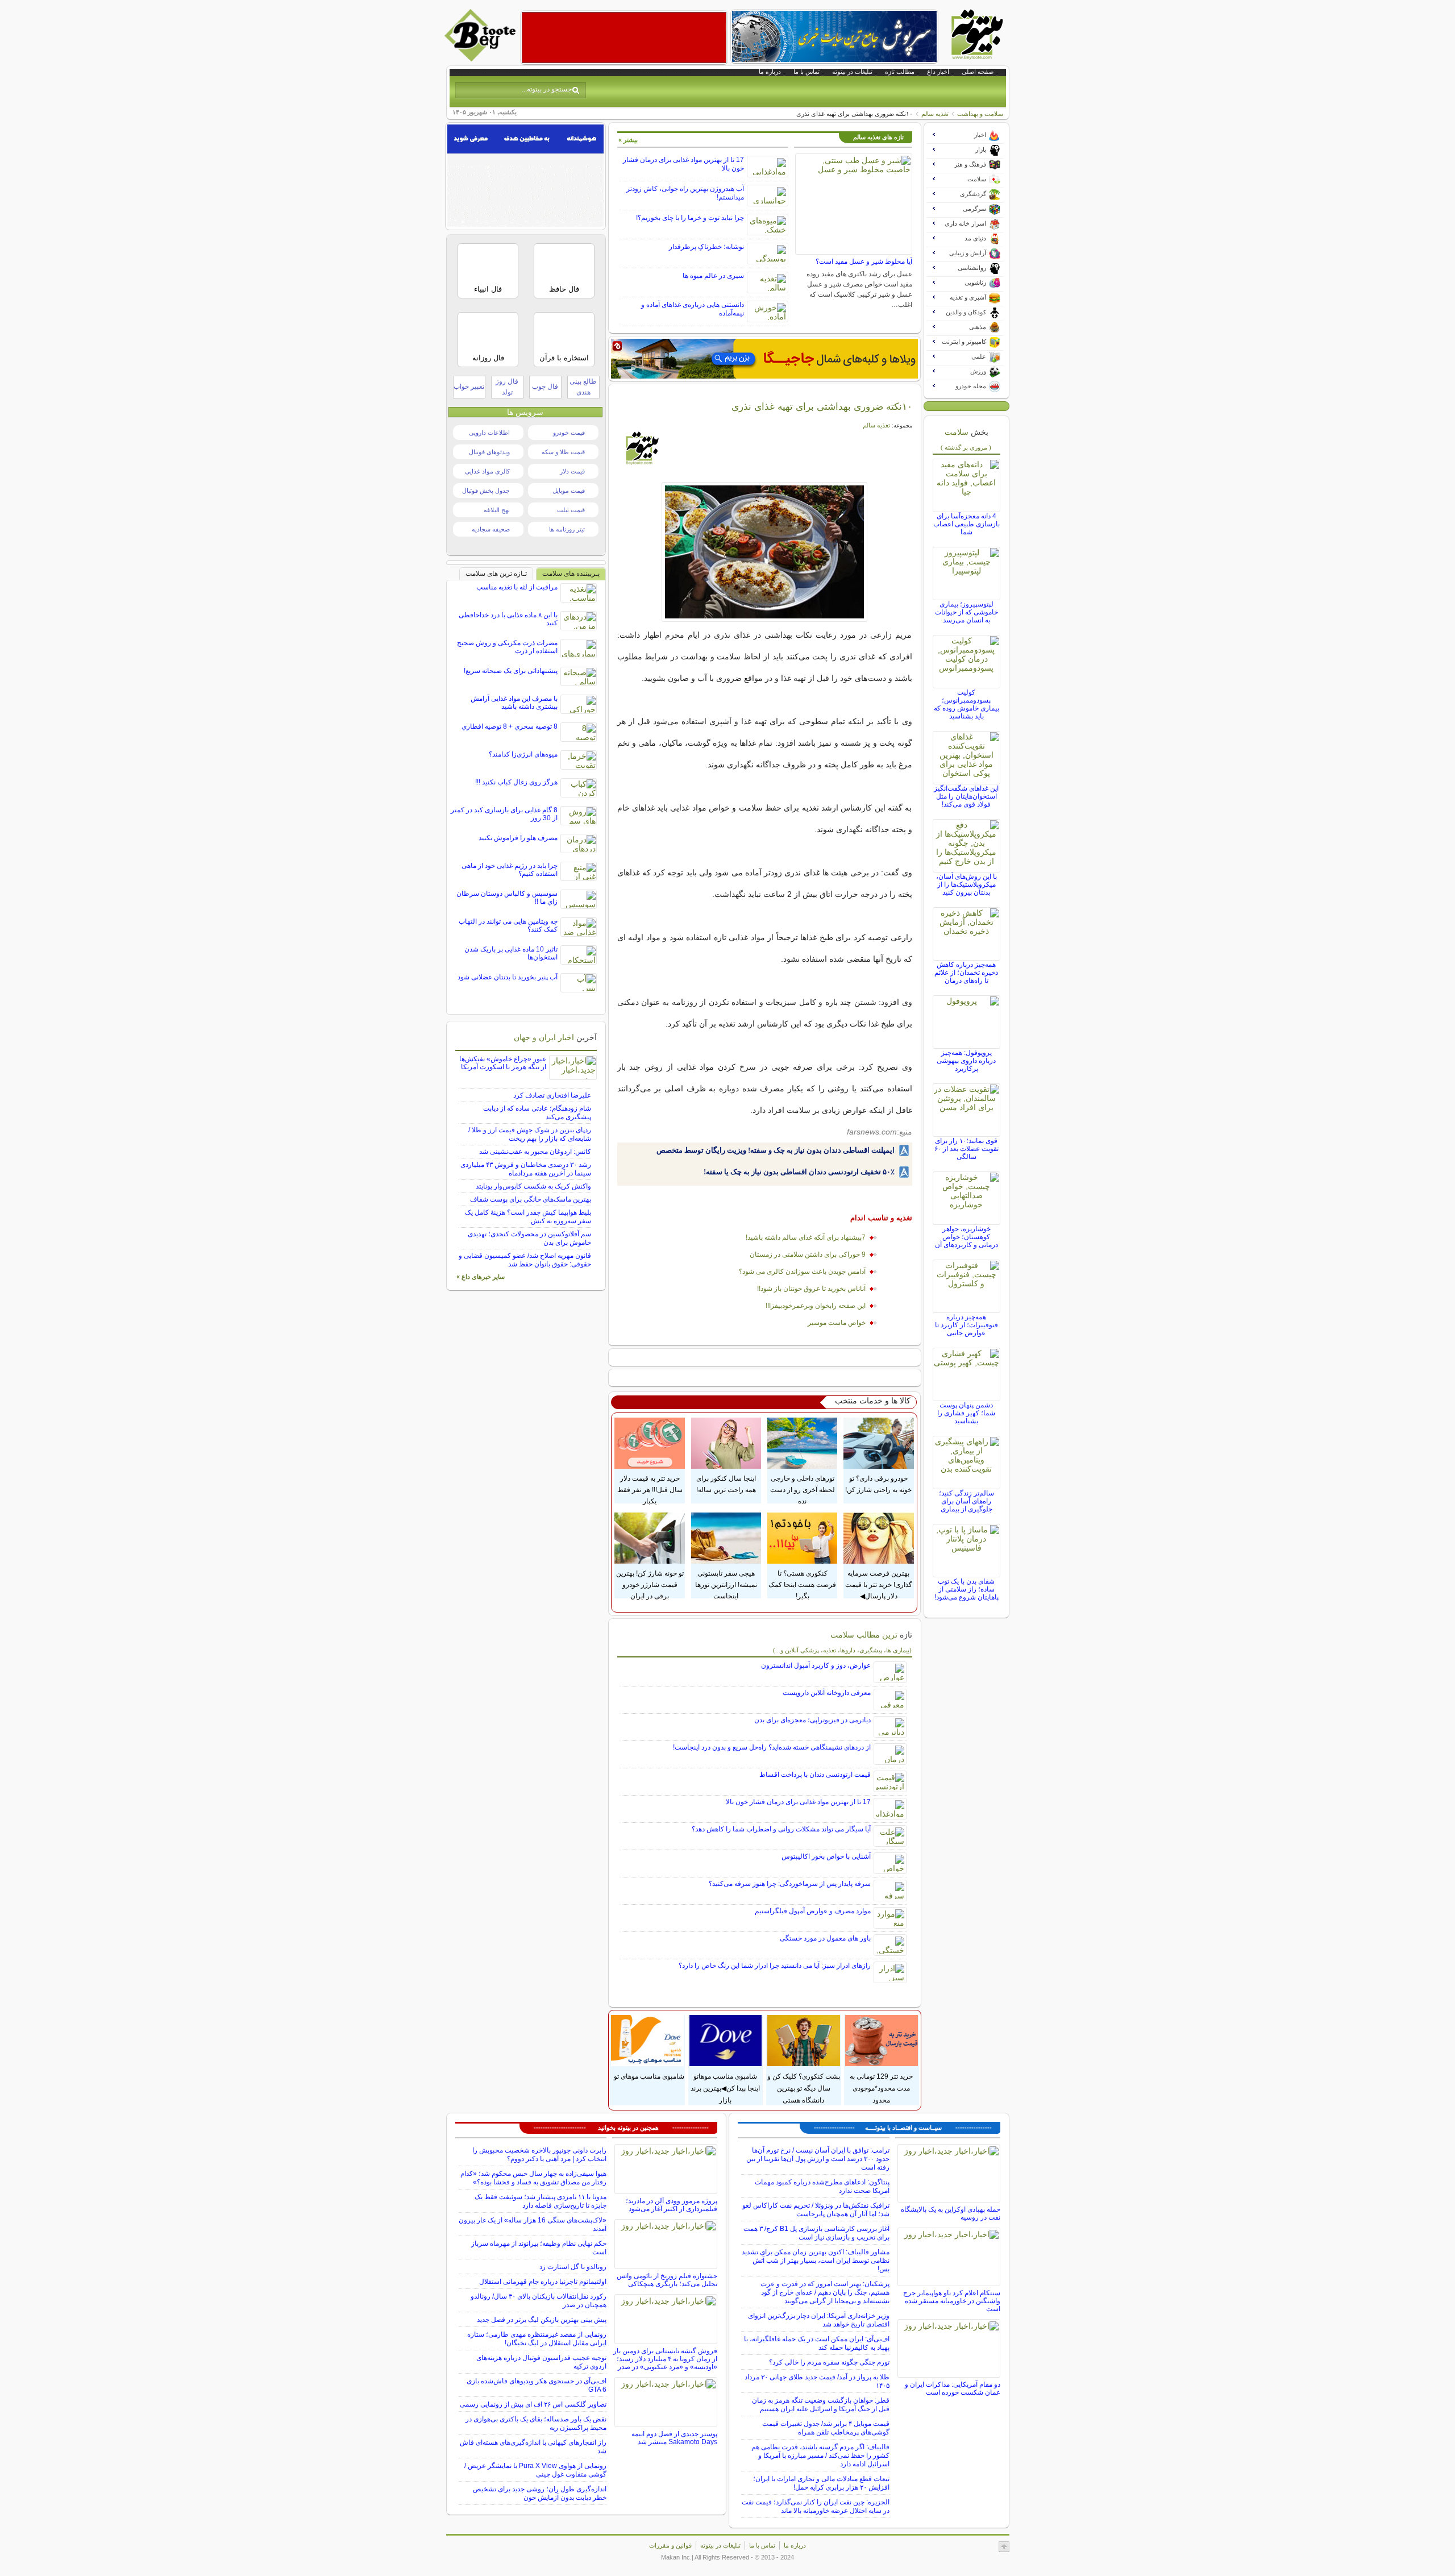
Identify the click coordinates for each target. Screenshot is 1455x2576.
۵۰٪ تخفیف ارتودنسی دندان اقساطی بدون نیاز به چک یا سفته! (799, 1172)
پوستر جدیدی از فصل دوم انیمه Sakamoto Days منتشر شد (674, 2438)
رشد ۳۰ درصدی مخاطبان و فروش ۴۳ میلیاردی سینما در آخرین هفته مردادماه (526, 1169)
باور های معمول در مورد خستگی (825, 1938)
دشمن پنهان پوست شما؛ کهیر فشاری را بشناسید (966, 1413)
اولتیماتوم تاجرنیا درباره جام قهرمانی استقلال (543, 2282)
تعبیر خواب (469, 387)
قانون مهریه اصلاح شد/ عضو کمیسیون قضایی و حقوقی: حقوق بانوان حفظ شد (525, 1260)
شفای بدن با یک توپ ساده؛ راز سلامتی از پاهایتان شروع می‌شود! (966, 1589)
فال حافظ (564, 289)
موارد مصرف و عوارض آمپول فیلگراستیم (813, 1911)
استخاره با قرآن (564, 358)
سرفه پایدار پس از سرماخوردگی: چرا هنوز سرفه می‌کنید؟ (790, 1884)
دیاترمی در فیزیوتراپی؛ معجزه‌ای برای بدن (812, 1720)
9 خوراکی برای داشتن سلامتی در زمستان (808, 1254)
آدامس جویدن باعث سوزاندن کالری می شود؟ (802, 1272)
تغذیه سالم (935, 114)
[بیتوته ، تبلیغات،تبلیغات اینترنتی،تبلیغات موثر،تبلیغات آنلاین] (624, 38)
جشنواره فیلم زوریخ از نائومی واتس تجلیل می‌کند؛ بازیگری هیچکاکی (667, 2280)
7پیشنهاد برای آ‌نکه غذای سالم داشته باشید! (806, 1237)
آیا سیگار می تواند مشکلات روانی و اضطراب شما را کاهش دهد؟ (781, 1829)
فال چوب (545, 387)
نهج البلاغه (497, 510)
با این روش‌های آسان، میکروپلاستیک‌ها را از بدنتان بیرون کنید (966, 884)
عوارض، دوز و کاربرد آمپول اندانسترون (816, 1665)
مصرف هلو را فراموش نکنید (518, 838)
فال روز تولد (507, 387)
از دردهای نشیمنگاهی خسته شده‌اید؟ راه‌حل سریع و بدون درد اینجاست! (772, 1747)
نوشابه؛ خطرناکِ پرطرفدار (706, 247)
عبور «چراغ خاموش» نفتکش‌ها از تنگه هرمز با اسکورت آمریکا (503, 1063)
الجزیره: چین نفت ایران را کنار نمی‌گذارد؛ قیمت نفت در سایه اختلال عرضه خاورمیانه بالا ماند (816, 2506)
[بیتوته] (481, 59)
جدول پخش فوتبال (486, 491)
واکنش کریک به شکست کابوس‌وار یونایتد (533, 1186)
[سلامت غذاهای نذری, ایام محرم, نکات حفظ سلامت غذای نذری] (765, 552)
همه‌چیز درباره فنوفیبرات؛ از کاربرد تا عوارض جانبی (966, 1325)
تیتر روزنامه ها (567, 529)
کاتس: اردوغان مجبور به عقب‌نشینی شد (535, 1152)
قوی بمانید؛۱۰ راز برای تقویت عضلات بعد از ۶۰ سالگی (966, 1149)
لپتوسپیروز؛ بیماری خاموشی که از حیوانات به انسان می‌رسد (966, 612)
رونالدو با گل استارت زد (573, 2267)
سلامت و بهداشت (980, 114)
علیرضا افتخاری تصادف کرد (552, 1095)
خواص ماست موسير (837, 1323)
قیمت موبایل (569, 491)
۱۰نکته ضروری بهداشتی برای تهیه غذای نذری (822, 406)
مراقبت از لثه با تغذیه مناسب (517, 587)
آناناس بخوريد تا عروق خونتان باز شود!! (811, 1289)
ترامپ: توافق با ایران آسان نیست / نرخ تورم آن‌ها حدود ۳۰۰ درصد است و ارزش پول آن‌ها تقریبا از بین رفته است (818, 2159)
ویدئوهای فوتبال (489, 452)
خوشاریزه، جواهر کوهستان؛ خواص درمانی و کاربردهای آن (966, 1237)
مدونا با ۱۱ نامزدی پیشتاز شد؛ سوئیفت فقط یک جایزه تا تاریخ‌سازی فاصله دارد (541, 2201)
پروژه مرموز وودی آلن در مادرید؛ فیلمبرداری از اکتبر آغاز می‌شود (672, 2205)
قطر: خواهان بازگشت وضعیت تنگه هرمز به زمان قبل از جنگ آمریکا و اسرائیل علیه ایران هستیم (821, 2405)
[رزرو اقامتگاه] (764, 359)
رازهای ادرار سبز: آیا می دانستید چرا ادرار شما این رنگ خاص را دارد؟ (775, 1966)
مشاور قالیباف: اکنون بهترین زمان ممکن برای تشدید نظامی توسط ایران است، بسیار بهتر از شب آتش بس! (816, 2261)
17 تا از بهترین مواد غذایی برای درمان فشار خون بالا (798, 1802)
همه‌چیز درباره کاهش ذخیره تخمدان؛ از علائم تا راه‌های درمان (966, 973)
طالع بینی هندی (583, 387)
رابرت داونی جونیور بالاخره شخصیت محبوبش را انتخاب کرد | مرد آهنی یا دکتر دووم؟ (539, 2155)
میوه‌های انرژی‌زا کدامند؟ (523, 754)
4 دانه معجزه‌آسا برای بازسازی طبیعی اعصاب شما (966, 524)
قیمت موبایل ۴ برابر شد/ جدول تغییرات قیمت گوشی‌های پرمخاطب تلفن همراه (826, 2428)
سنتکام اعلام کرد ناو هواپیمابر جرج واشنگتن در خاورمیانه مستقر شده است (952, 2301)
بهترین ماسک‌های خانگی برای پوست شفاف (531, 1199)
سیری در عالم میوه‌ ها (713, 276)
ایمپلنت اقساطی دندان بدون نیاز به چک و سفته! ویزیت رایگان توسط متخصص (776, 1150)
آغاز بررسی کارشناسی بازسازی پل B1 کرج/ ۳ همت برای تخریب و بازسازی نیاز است (816, 2233)
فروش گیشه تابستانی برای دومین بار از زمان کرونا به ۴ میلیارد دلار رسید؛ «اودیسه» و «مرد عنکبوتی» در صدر (665, 2359)
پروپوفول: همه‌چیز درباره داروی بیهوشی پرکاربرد (966, 1061)
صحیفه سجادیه (491, 529)
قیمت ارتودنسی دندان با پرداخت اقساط (815, 1775)
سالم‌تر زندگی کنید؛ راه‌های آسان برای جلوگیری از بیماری (966, 1501)
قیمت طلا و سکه (563, 452)
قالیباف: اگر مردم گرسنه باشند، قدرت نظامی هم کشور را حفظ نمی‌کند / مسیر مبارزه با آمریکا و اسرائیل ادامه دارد (820, 2455)
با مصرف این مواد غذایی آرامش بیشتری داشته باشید (514, 703)
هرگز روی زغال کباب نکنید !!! (516, 782)
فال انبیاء (488, 289)
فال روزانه (488, 358)
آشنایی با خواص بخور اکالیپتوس (826, 1856)
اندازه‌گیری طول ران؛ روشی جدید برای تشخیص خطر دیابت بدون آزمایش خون (540, 2493)
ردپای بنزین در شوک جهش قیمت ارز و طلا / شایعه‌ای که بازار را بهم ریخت (530, 1134)
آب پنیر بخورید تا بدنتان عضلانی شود (508, 977)
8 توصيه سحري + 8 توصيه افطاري (510, 726)
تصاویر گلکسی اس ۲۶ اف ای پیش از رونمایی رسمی (533, 2404)
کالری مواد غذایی (487, 471)
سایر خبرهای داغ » (481, 1277)
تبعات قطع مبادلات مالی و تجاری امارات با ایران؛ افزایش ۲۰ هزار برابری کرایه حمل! (821, 2483)
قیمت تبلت (571, 510)
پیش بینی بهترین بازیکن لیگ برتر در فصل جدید (542, 2320)
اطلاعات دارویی (489, 433)
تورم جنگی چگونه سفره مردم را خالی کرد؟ (829, 2362)
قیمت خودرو (569, 433)
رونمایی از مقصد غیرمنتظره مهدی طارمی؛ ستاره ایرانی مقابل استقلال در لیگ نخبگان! (537, 2339)
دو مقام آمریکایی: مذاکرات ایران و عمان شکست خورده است (953, 2388)
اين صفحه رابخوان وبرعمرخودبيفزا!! (816, 1306)
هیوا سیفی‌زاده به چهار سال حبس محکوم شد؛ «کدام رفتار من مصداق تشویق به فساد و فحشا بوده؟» (533, 2178)
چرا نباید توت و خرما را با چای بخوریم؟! (690, 218)
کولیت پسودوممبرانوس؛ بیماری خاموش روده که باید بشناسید (966, 704)
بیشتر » (628, 140)
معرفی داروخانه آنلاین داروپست (827, 1693)
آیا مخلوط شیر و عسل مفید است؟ (864, 261)
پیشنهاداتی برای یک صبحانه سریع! (511, 671)
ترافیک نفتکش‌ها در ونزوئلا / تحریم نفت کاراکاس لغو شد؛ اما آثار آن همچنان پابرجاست (816, 2210)
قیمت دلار (572, 471)
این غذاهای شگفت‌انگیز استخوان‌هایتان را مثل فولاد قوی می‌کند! (966, 796)
